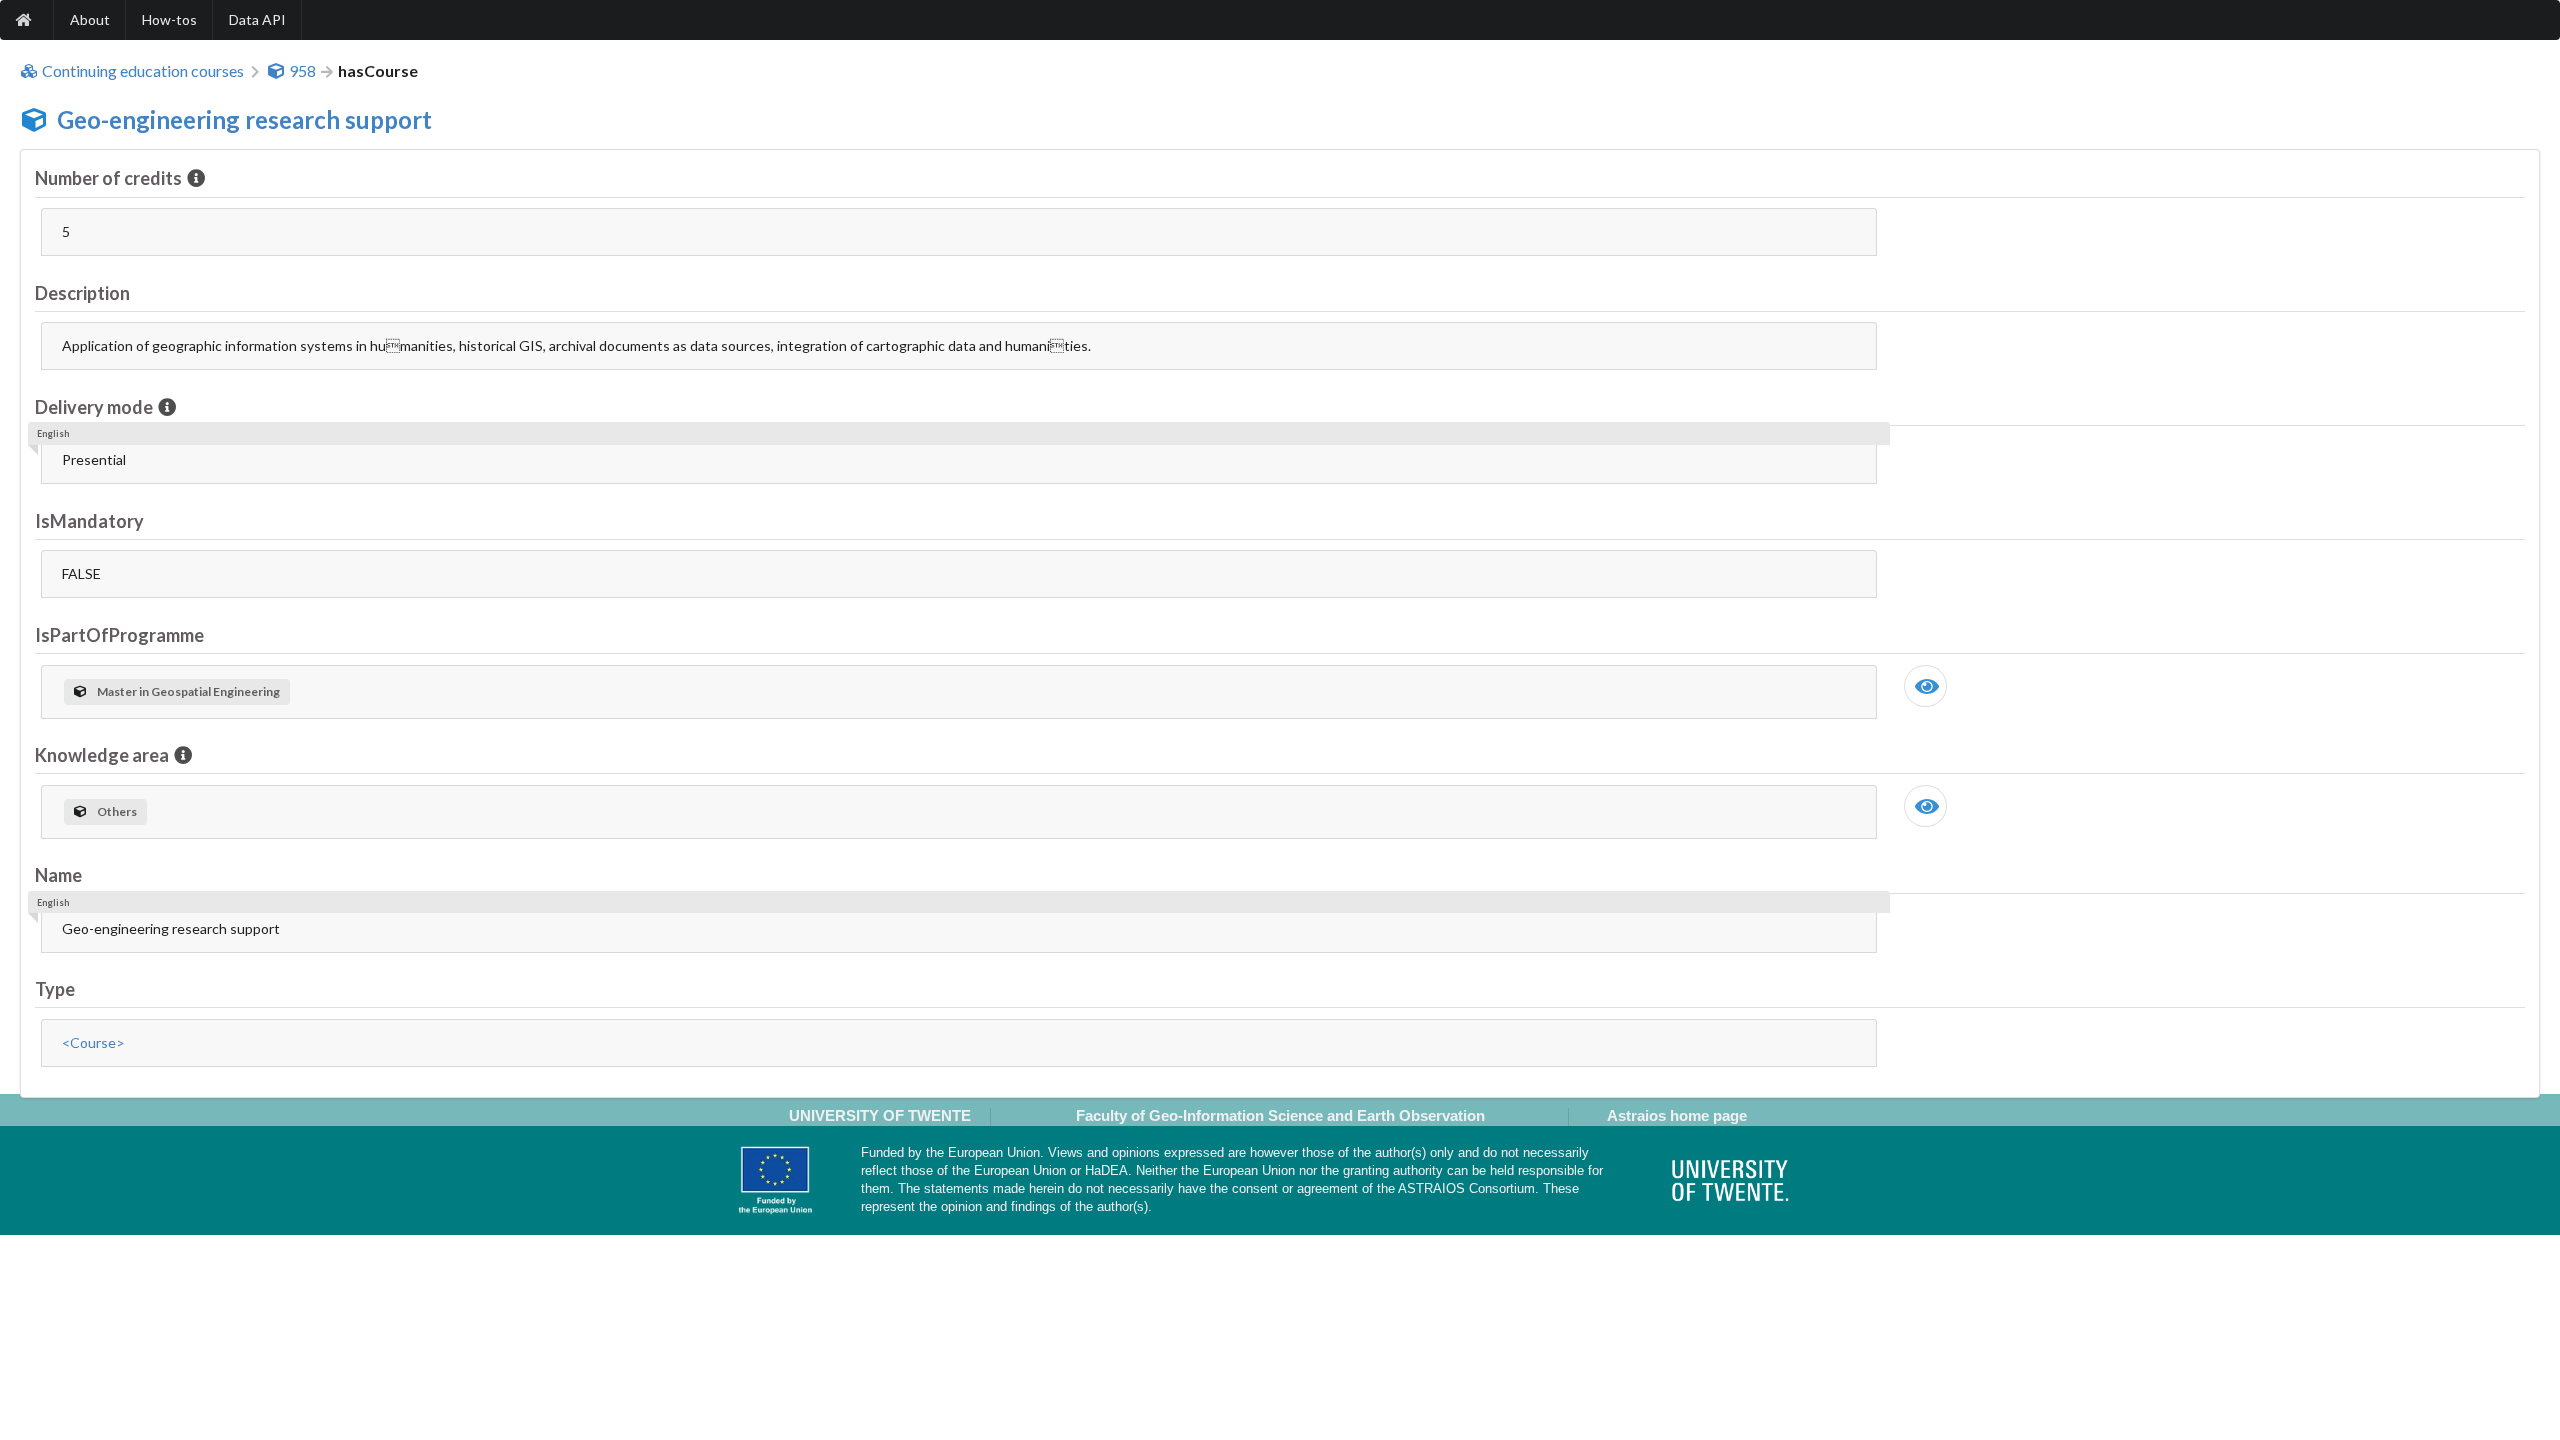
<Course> (93, 1042)
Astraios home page (1677, 1115)
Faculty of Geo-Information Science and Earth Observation (1280, 1115)
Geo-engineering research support (244, 119)
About (90, 19)
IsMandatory (89, 521)
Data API (257, 19)
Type (55, 989)
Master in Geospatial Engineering (188, 691)
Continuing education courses (143, 71)
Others (117, 811)
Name (58, 875)
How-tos (169, 19)
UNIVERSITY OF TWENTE (880, 1115)
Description (82, 293)
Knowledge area (102, 755)
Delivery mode (94, 407)
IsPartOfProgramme (119, 635)
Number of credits (108, 178)
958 (302, 71)
